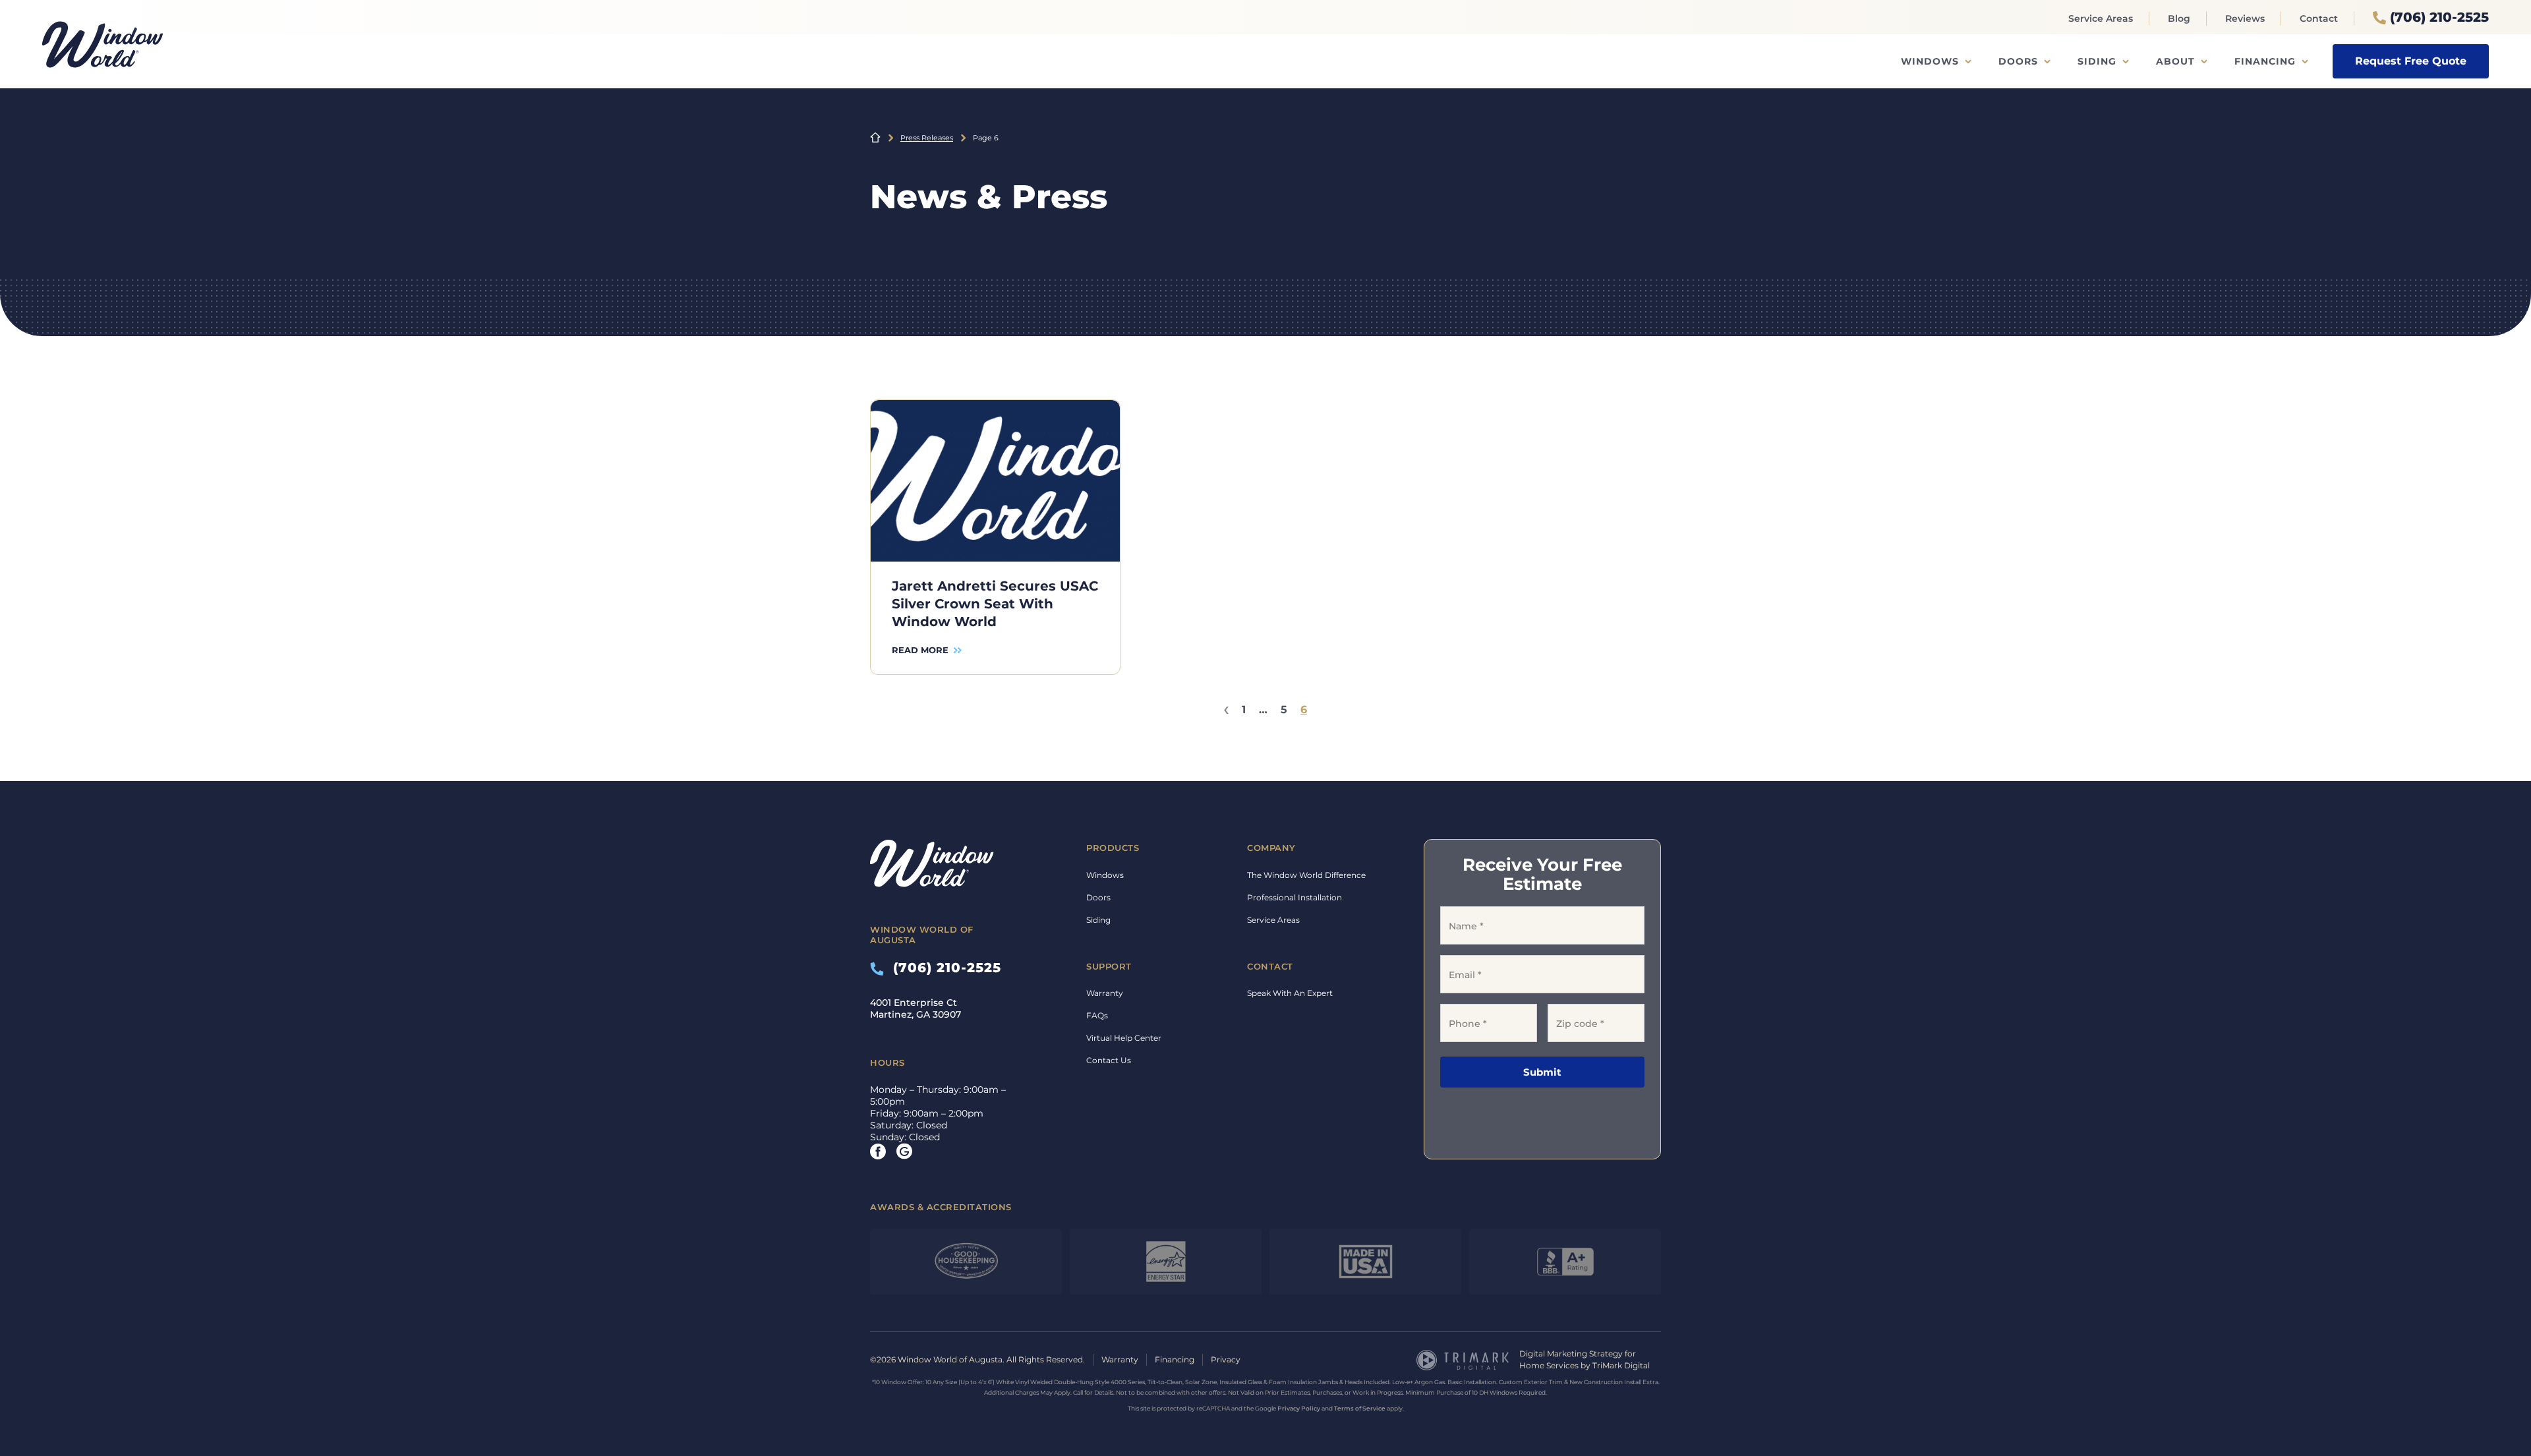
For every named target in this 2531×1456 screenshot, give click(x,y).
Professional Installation (1295, 897)
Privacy (1226, 1359)
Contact (2319, 18)
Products (1113, 848)
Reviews (2245, 18)
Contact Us (1109, 1060)
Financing (2265, 61)
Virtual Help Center (1124, 1038)
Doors (2018, 61)
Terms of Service (1360, 1408)
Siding (2097, 61)
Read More (920, 650)
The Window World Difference (1306, 875)
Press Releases (927, 138)
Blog (2179, 18)
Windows (1930, 61)
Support (1109, 966)
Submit (1542, 1072)
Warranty (1105, 993)
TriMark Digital (1621, 1365)
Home (875, 138)
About (2175, 61)
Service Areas (2101, 18)
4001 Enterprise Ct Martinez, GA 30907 (916, 1008)
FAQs (1097, 1015)
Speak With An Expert (1290, 993)
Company (1271, 848)
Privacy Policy (1299, 1408)
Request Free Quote (2411, 61)
